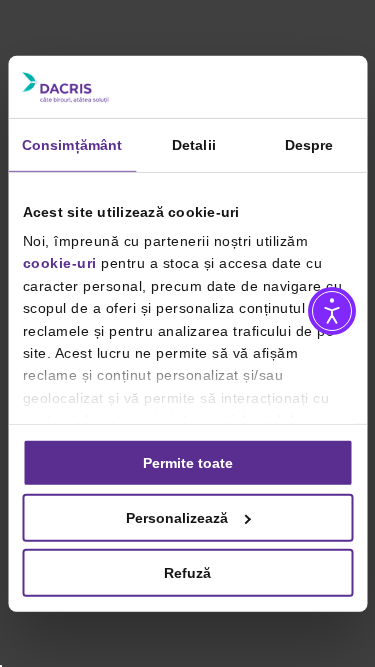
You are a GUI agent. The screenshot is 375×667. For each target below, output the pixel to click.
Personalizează (177, 517)
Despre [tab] (309, 144)
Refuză (187, 573)
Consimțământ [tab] (72, 144)
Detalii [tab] (194, 144)
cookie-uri (59, 263)
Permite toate (188, 462)
